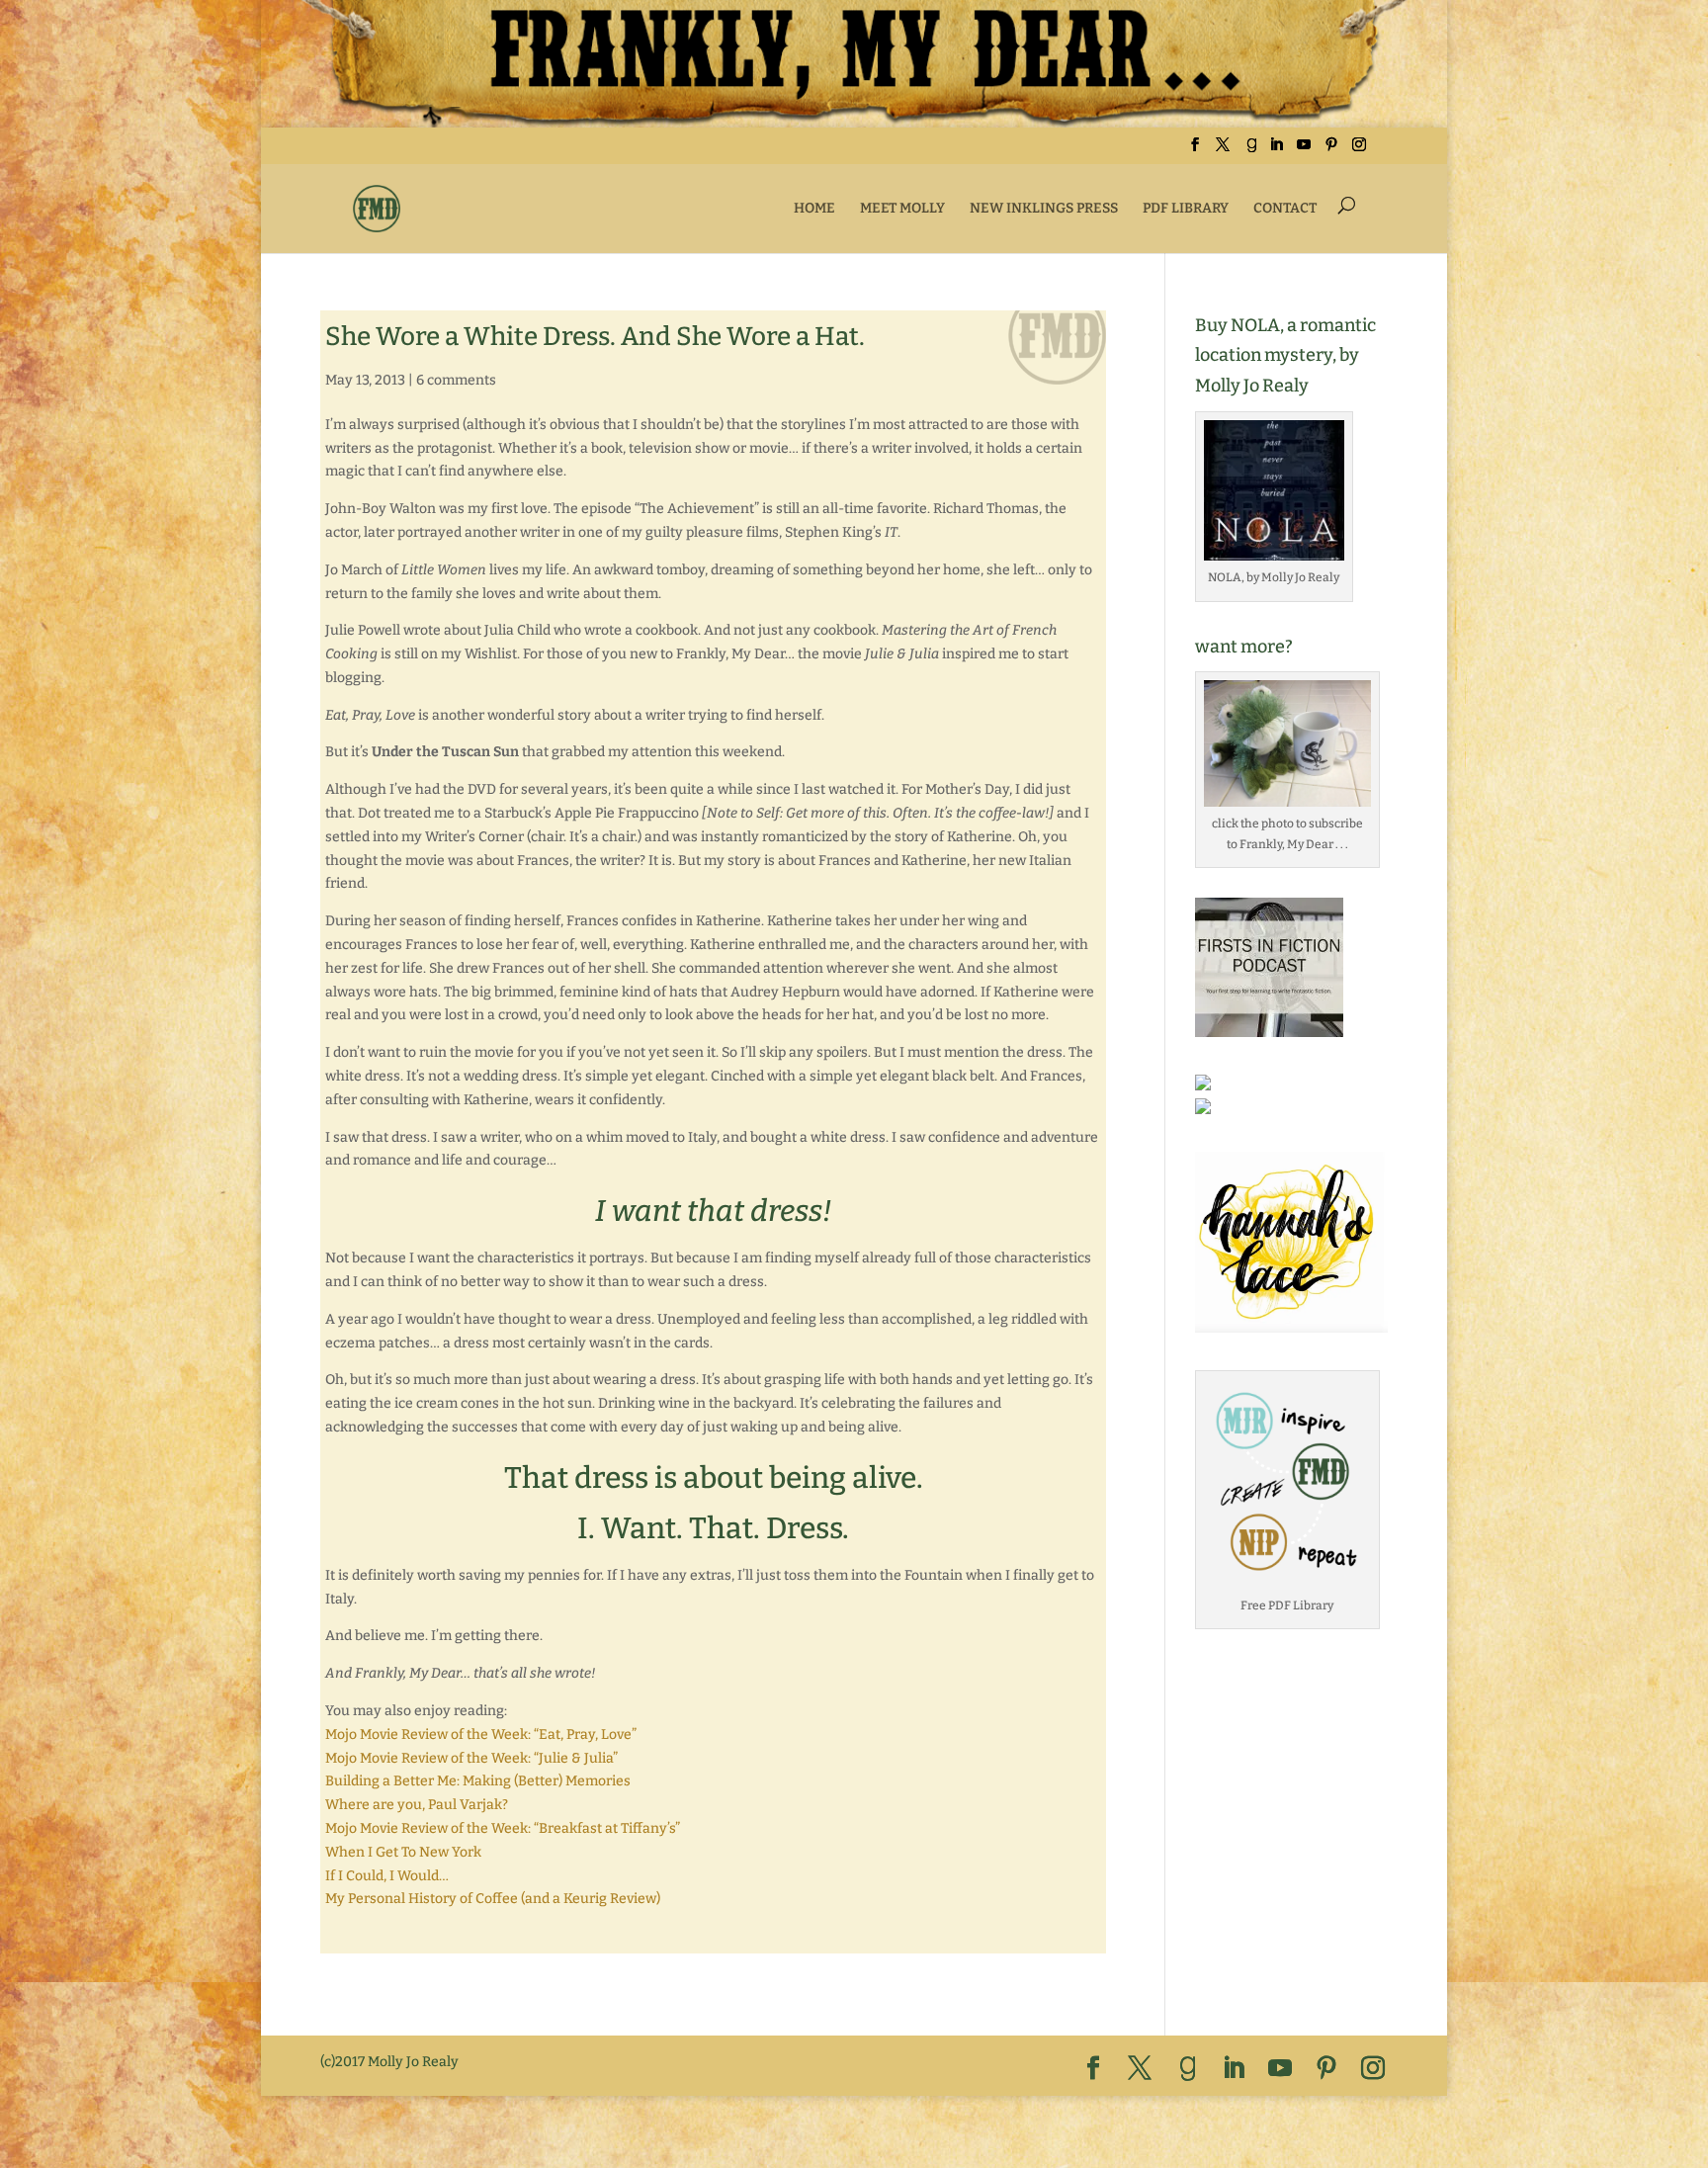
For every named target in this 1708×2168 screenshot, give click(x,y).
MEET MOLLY (902, 208)
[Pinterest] (1331, 151)
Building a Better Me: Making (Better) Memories (478, 1781)
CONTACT (1285, 208)
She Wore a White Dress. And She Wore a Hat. (595, 337)
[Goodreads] (1251, 151)
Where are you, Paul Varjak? (417, 1805)
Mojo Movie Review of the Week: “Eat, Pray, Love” (481, 1734)
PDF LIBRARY (1186, 208)
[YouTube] (1304, 151)
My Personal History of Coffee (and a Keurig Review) (493, 1899)
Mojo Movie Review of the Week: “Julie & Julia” (471, 1758)
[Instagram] (1359, 151)
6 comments (456, 380)
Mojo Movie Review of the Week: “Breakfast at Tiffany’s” (503, 1828)
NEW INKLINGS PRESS (1044, 208)
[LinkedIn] (1276, 151)
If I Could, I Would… (387, 1876)
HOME (814, 208)
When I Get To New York (403, 1852)
